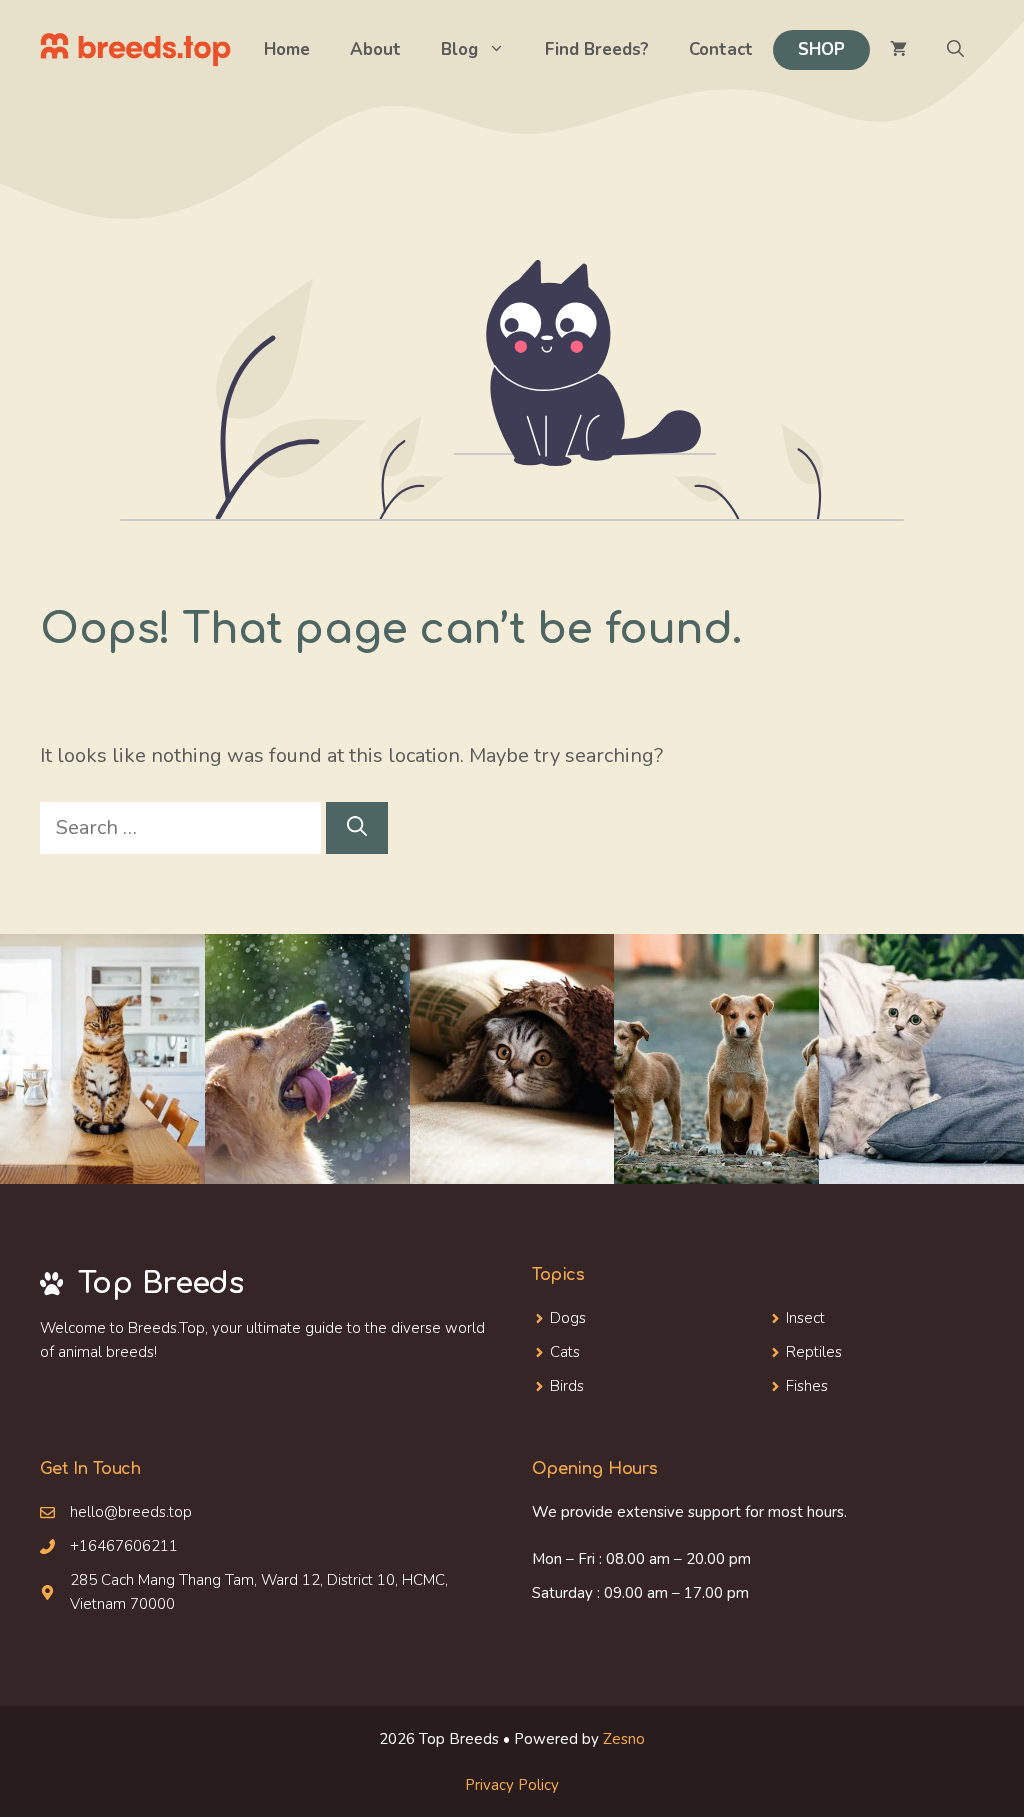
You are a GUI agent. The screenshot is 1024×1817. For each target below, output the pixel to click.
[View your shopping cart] (898, 50)
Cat (561, 1352)
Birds (567, 1386)
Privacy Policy (512, 1785)
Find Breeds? (597, 49)
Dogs (568, 1318)
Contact (721, 49)
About (375, 49)
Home (287, 49)
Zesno (624, 1739)
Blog (459, 49)
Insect (805, 1318)
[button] (955, 50)
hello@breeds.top (131, 1512)
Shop (821, 49)
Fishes (807, 1386)
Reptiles (814, 1352)
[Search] (357, 828)
